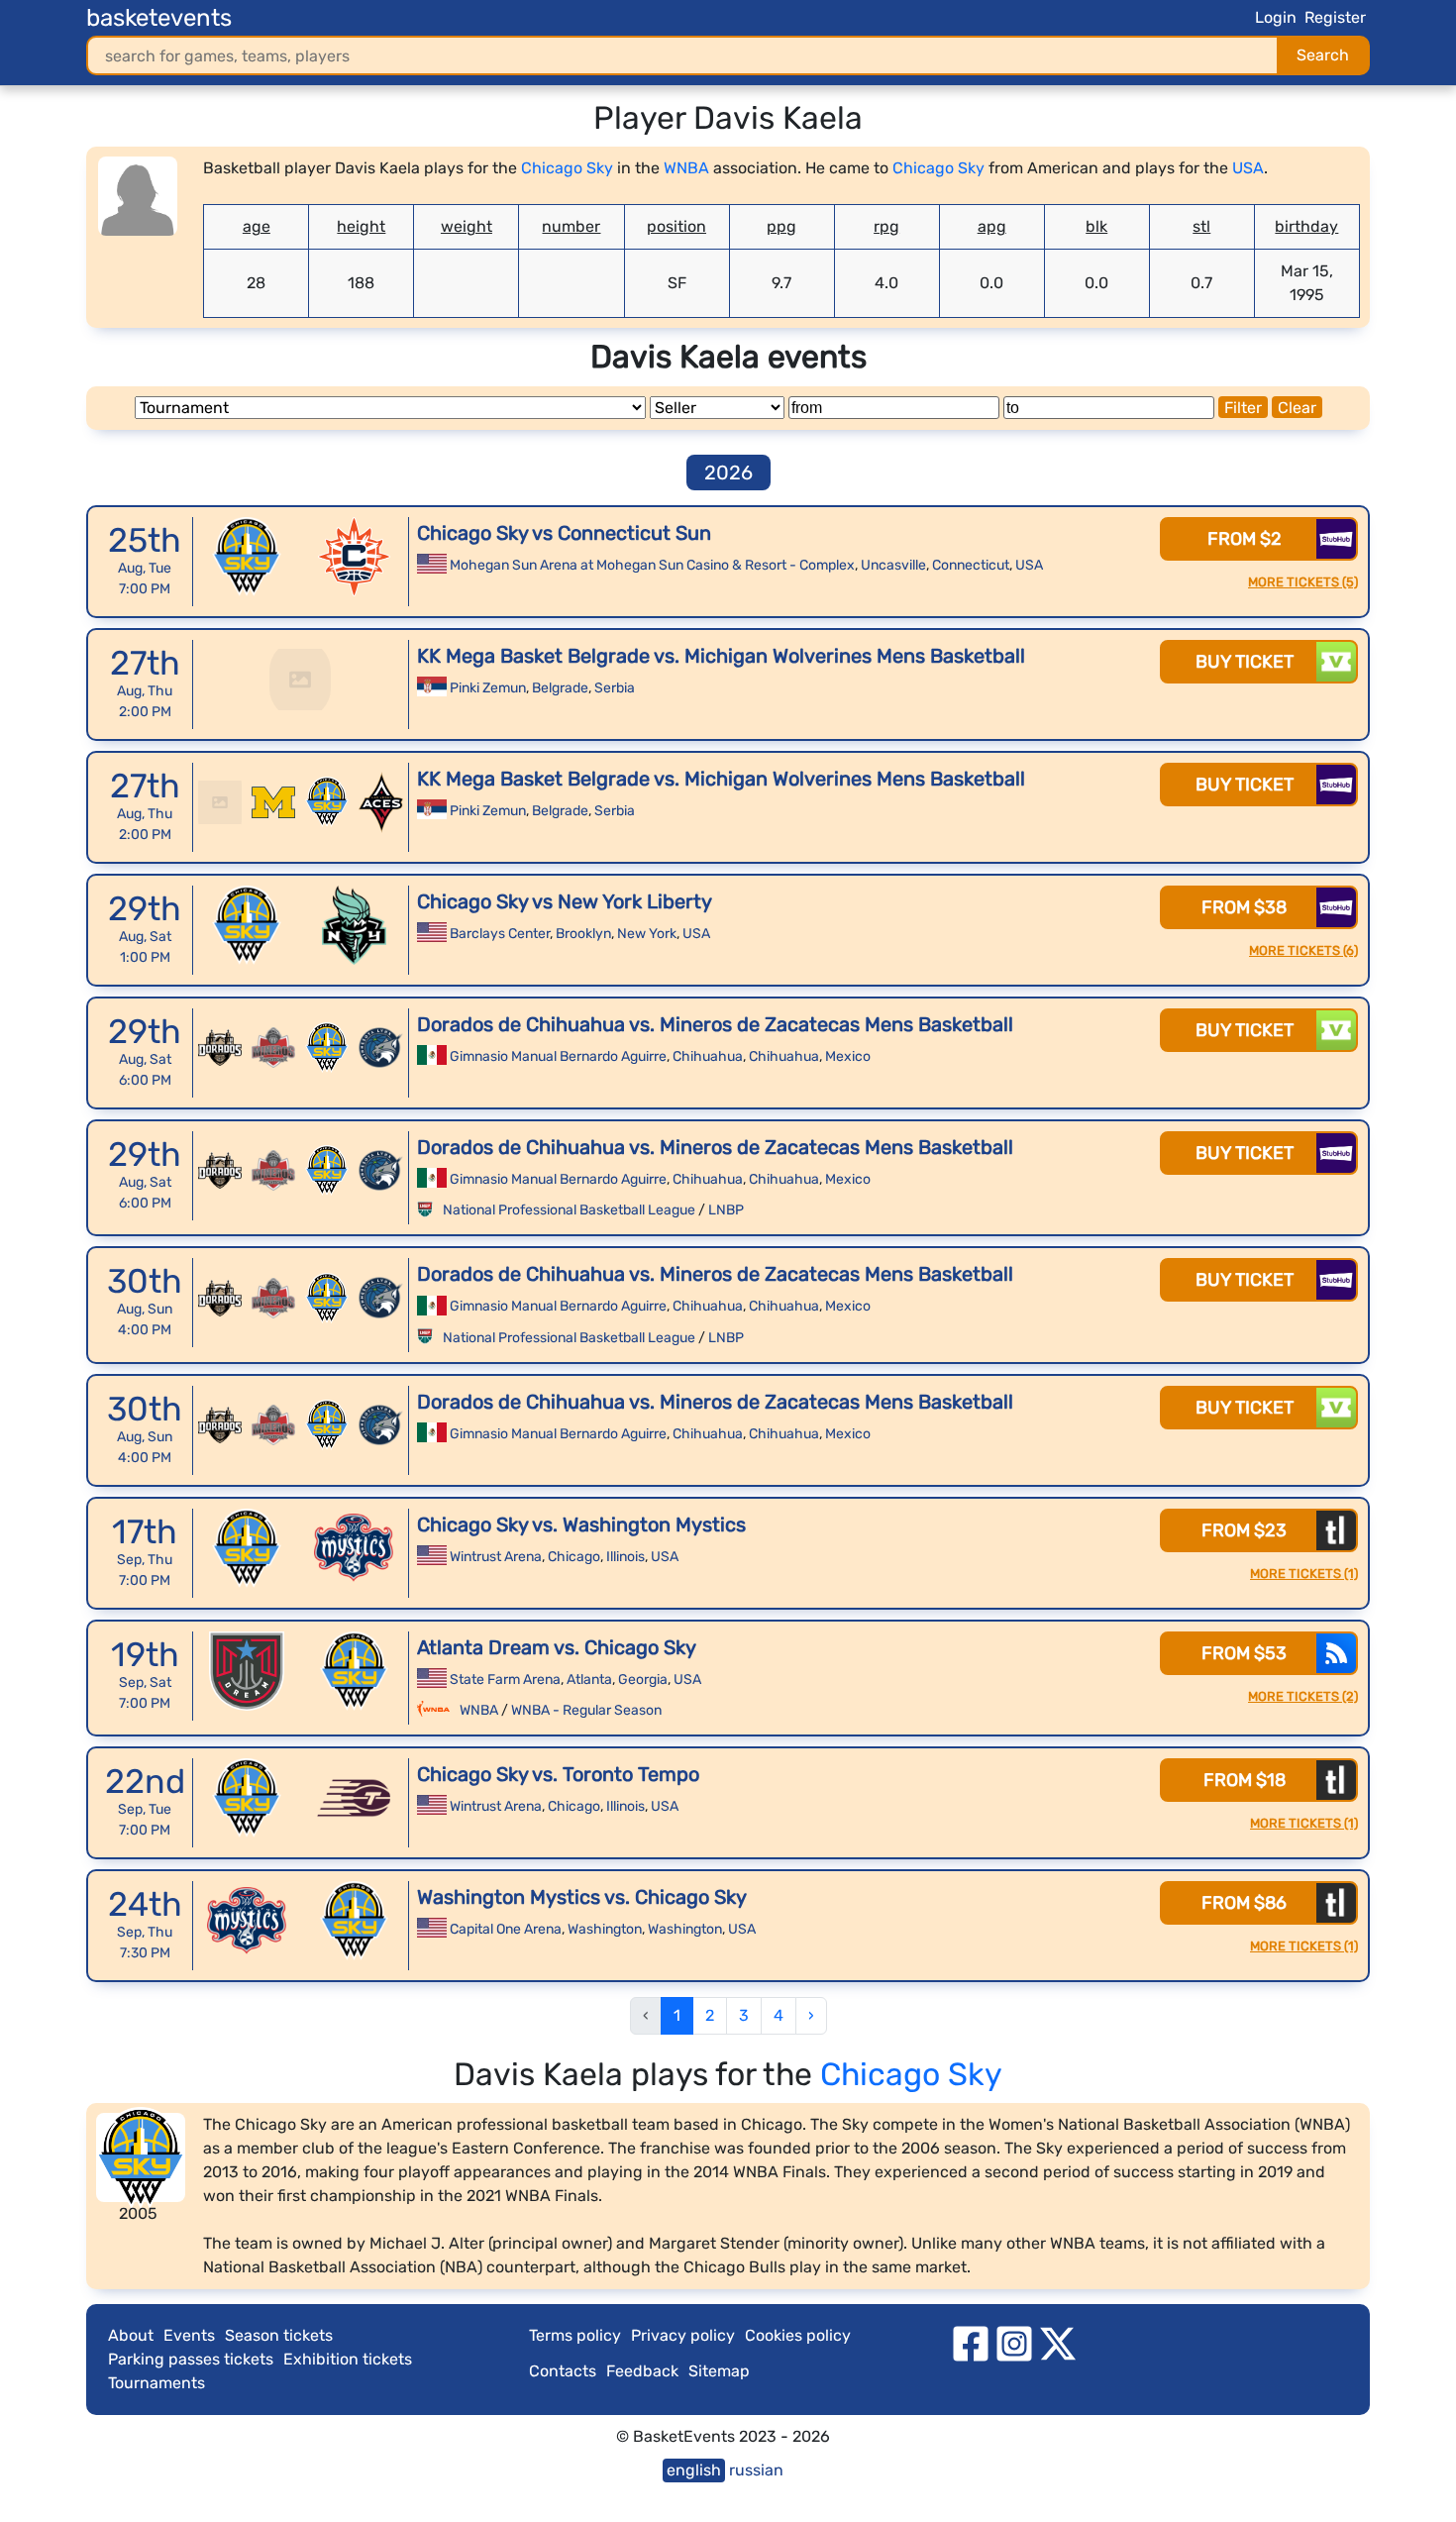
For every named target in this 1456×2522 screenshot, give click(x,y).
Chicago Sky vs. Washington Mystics (581, 1524)
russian (756, 2470)
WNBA (686, 168)
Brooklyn (583, 934)
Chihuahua (708, 1056)
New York (647, 934)
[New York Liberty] (354, 925)
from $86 (1244, 1903)
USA (1248, 168)
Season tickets (279, 2335)
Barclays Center (500, 934)
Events (189, 2335)
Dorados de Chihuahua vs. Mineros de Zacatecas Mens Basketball (715, 1024)
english (694, 2470)
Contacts (563, 2371)
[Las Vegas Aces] (380, 802)
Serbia (615, 688)
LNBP (726, 1210)
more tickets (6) (1303, 950)
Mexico (848, 1056)
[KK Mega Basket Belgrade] (220, 802)
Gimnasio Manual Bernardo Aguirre (558, 1056)
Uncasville (893, 565)
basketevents (159, 18)
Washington (605, 1929)
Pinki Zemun (488, 688)
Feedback (642, 2371)
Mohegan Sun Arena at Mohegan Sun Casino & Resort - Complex (652, 565)
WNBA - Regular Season (586, 1710)
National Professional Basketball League (569, 1210)
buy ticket (1245, 662)
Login (1276, 17)
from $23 (1244, 1530)
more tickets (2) (1303, 1696)
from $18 (1245, 1780)
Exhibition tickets (348, 2359)
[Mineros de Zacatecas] (273, 1048)
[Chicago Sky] (247, 557)
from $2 (1245, 539)
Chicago (574, 1557)
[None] (300, 680)
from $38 (1244, 907)
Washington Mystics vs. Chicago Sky (582, 1897)
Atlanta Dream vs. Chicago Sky (557, 1647)
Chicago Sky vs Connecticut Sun (564, 533)
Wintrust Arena (496, 1557)
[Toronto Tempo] (354, 1798)
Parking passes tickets (191, 2359)
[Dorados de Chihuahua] (220, 1048)
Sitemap (719, 2371)
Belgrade (560, 688)
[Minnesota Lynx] (380, 1048)
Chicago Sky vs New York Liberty (565, 901)
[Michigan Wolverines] (273, 802)
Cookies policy (798, 2335)
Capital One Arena (506, 1929)
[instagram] (1014, 2342)
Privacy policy (683, 2335)
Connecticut (971, 565)
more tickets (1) (1304, 1574)
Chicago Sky (567, 168)
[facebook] (971, 2342)
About (131, 2335)
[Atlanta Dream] (247, 1671)
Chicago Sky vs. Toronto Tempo (558, 1774)
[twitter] (1058, 2342)
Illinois (625, 1557)
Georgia (643, 1680)
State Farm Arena (505, 1680)
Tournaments (156, 2383)
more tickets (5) (1303, 582)
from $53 (1244, 1653)
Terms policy (575, 2335)
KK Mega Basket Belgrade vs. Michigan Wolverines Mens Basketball (721, 656)
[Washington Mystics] (354, 1548)
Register (1335, 17)
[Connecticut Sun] (354, 557)
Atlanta (589, 1680)
